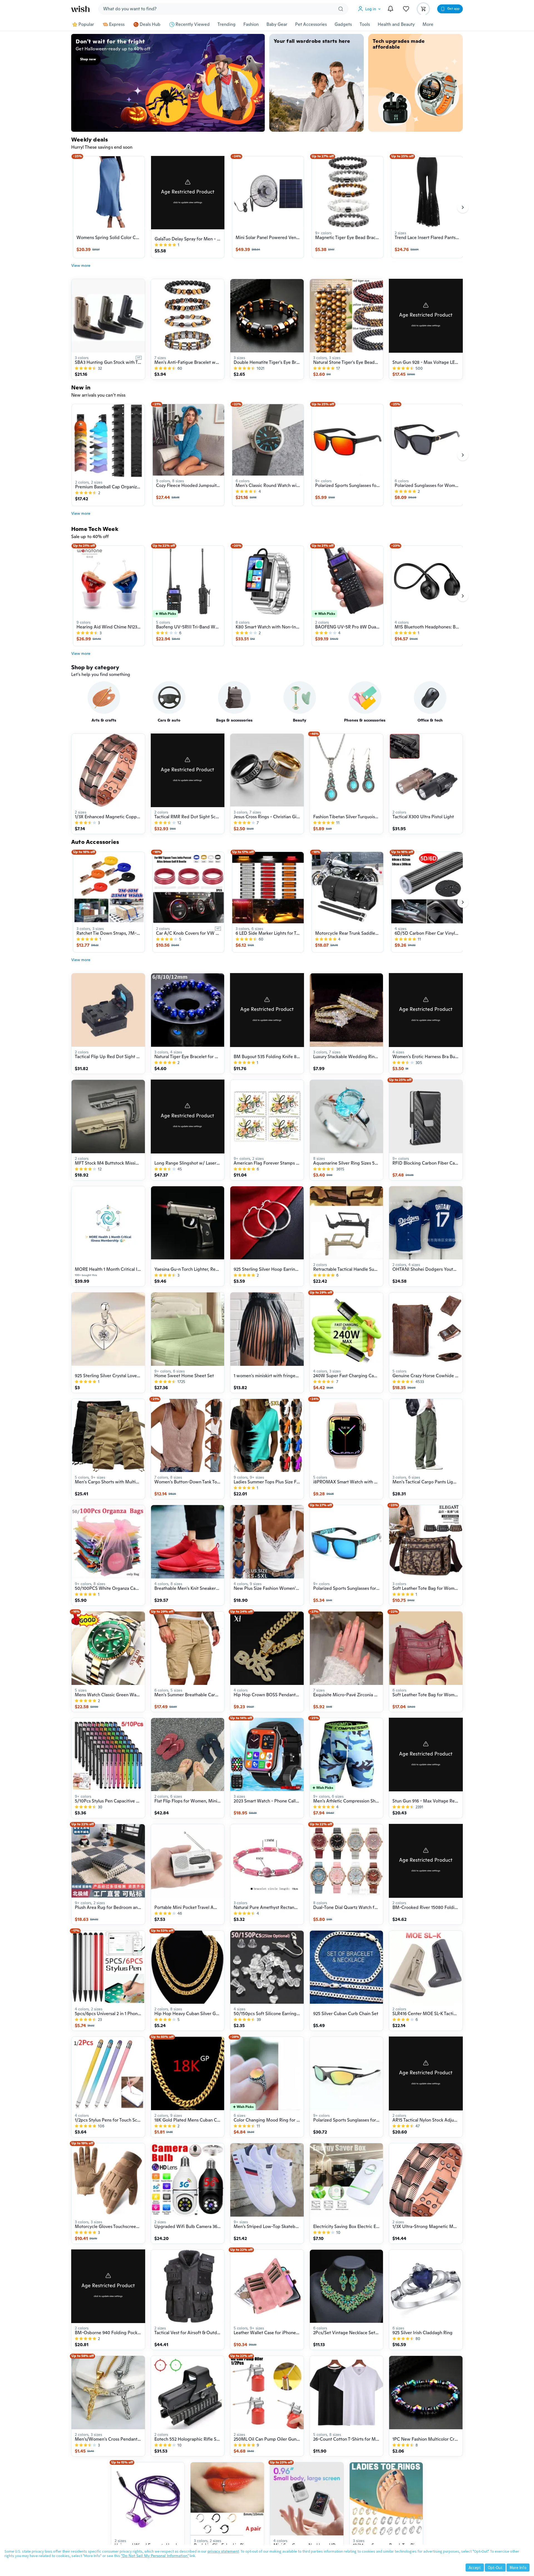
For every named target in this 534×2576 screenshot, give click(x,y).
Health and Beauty (396, 24)
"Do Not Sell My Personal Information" (155, 2556)
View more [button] (81, 265)
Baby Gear (277, 24)
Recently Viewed (193, 24)
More (428, 24)
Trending (227, 24)
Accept (475, 2568)
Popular (86, 24)
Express (117, 24)
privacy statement (223, 2551)
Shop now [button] (88, 59)
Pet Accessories (311, 24)
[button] (370, 9)
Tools (365, 24)
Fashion (251, 24)
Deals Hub (150, 24)
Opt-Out (495, 2568)
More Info (518, 2568)
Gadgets (343, 24)
